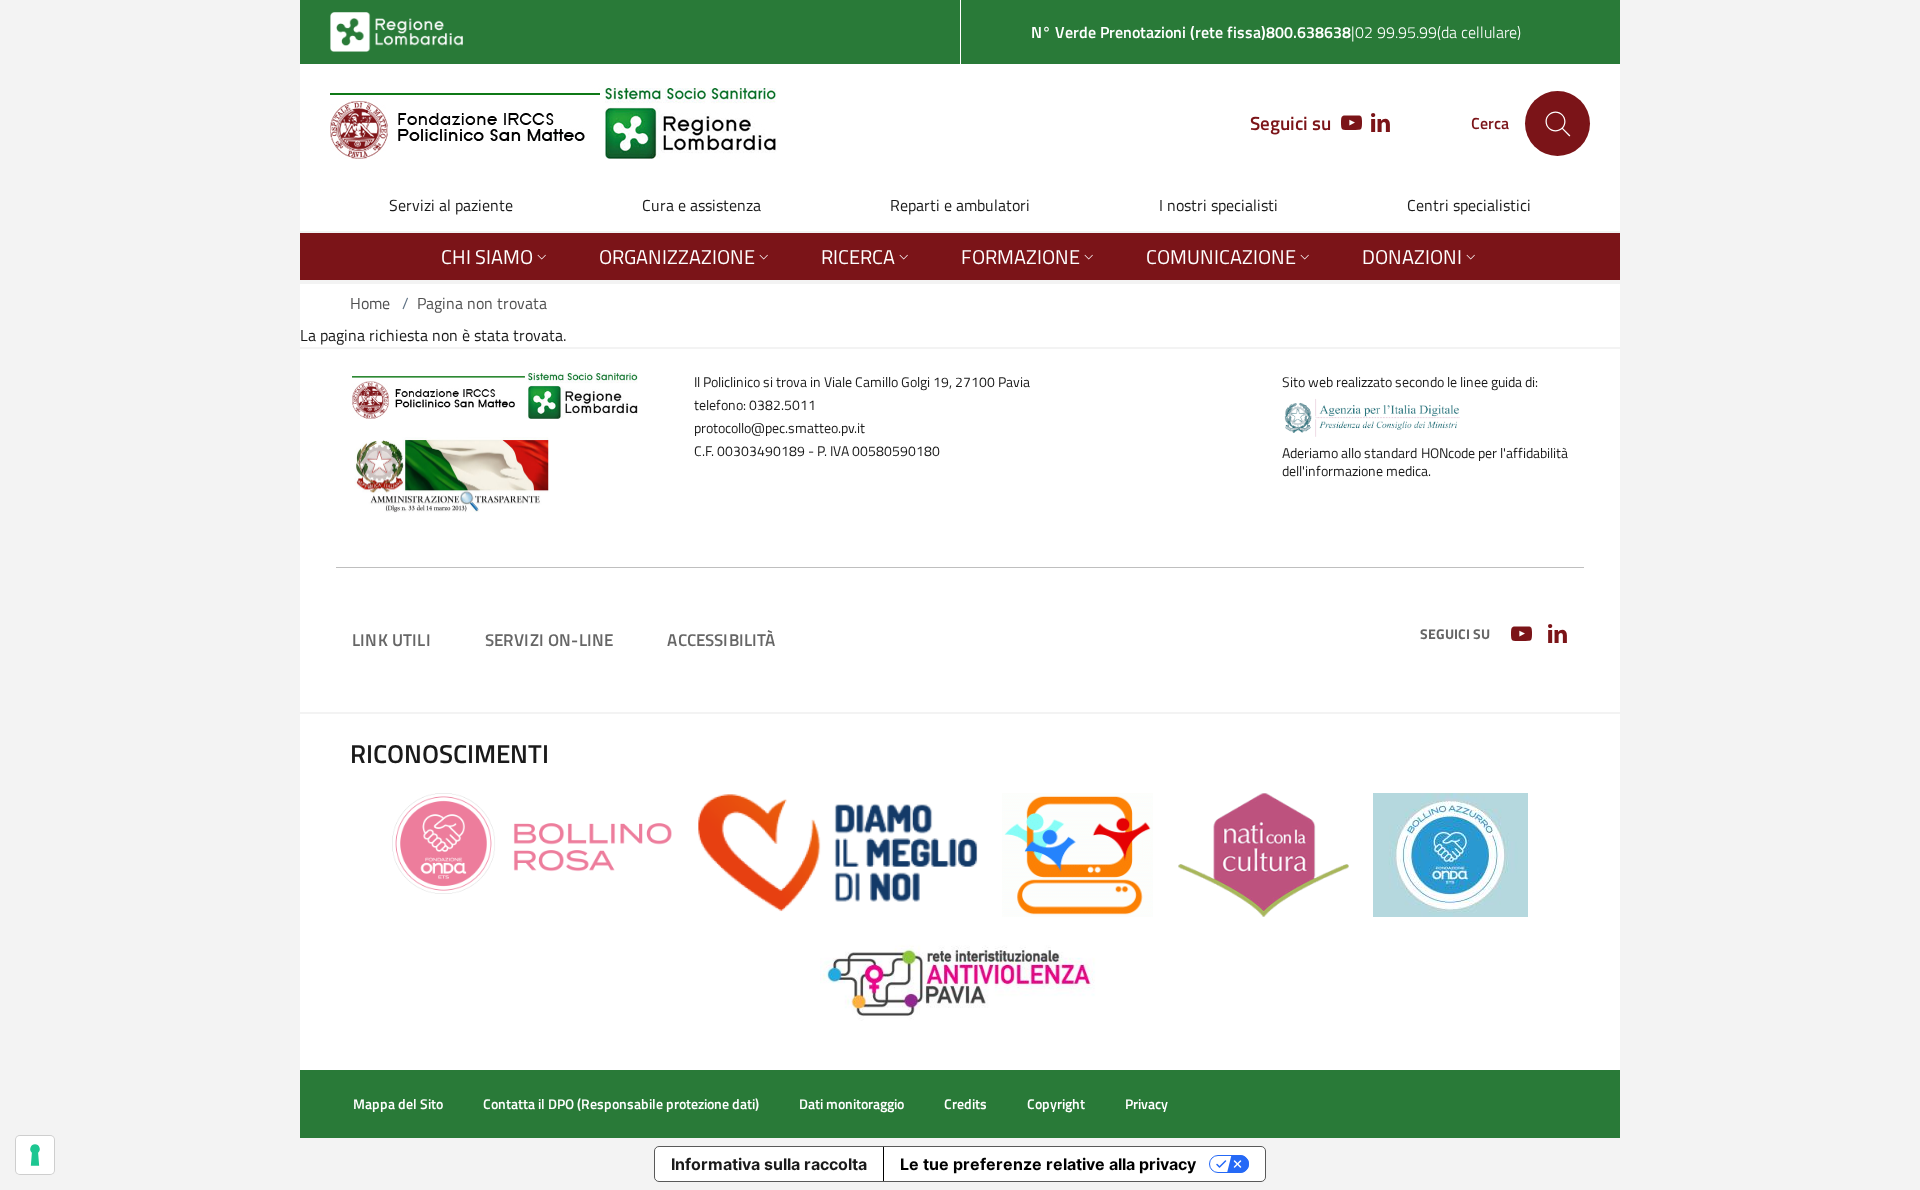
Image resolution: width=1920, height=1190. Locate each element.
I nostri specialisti (1218, 205)
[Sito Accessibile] (1077, 853)
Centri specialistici (1469, 205)
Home (370, 303)
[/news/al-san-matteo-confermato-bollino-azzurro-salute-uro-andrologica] (1450, 853)
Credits (965, 1104)
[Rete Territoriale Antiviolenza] (960, 980)
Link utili (391, 639)
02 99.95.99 (1396, 32)
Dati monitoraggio (851, 1104)
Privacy (1146, 1104)
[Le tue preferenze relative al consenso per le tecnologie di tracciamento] (35, 1155)
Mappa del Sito (398, 1104)
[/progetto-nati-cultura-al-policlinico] (1263, 853)
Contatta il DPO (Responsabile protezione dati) (621, 1104)
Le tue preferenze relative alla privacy (1048, 1164)
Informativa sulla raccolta (769, 1164)
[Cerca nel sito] (1557, 123)
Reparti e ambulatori (960, 205)
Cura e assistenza (701, 205)
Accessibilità (721, 639)
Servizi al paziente (451, 205)
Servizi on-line (549, 639)
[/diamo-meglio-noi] (837, 851)
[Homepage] (553, 123)
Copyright (1056, 1104)
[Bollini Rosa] (532, 842)
